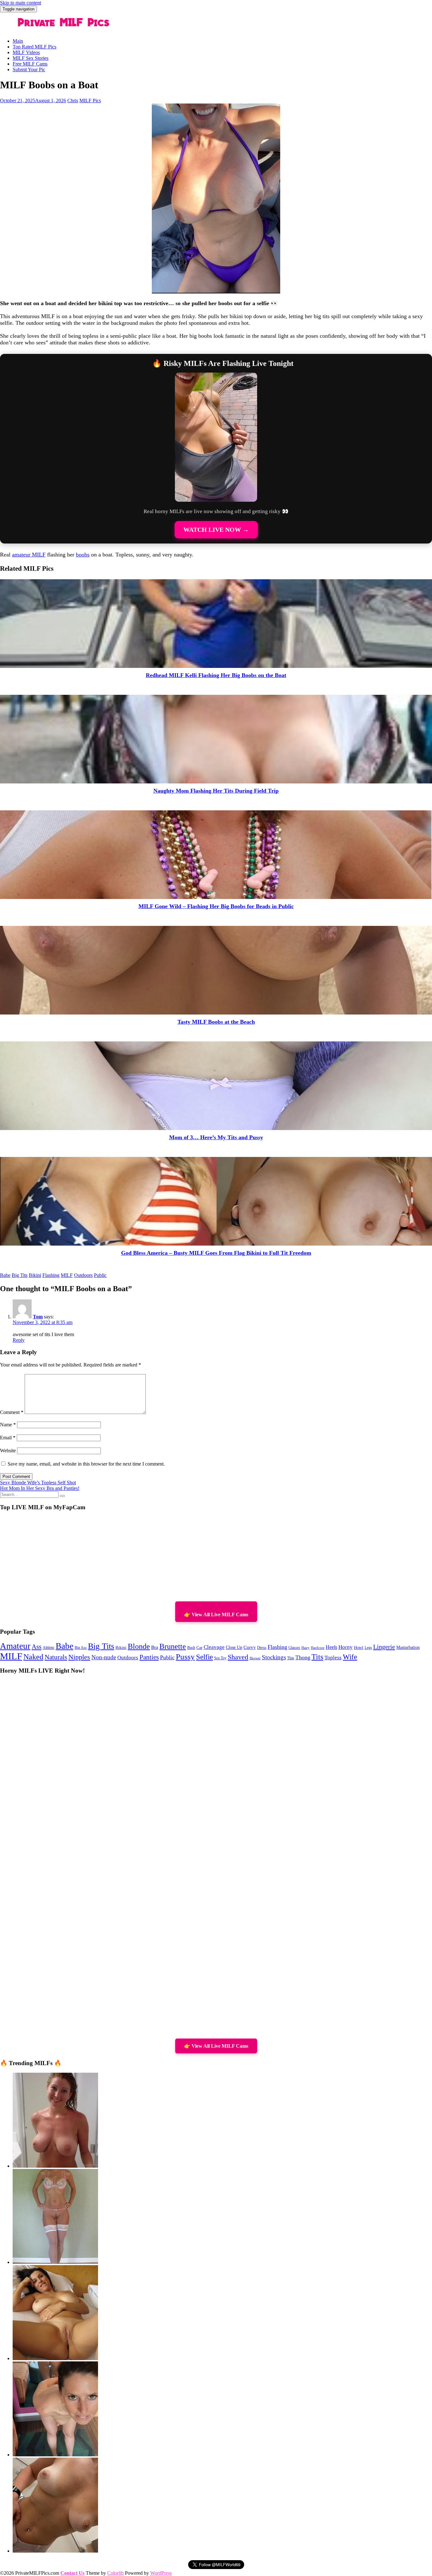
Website (8, 1451)
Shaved (238, 1657)
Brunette (173, 1646)
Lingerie (384, 1647)
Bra (155, 1647)
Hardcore (318, 1648)
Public (100, 1275)
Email (8, 1438)
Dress (262, 1648)
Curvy (250, 1647)
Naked (33, 1657)
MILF (67, 1275)
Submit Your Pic (29, 69)
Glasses (294, 1648)
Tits (317, 1657)
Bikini (35, 1275)
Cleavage (214, 1647)
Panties (149, 1657)
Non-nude (104, 1657)
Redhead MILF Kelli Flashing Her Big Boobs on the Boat (216, 675)
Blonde (139, 1646)
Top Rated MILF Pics (34, 47)
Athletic (49, 1648)
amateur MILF (29, 555)
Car (199, 1648)
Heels (331, 1647)
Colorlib (115, 2573)
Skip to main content (21, 3)
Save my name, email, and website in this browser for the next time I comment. (86, 1464)
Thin (291, 1658)
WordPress (161, 2573)
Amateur (15, 1646)
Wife (350, 1657)
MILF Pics (90, 101)
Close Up (234, 1647)
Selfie (204, 1657)
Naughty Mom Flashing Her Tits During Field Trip (216, 791)
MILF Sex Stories (31, 58)
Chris (73, 101)
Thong (303, 1657)
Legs (368, 1648)
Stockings (274, 1657)
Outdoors (83, 1275)
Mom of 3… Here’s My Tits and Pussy (216, 1137)
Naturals (56, 1657)
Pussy (185, 1657)
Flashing (51, 1275)
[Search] (62, 1496)
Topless (333, 1658)
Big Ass (81, 1648)
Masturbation (408, 1647)
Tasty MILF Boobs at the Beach (216, 1022)
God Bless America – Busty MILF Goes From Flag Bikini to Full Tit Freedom (216, 1253)
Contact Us (72, 2573)
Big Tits (20, 1275)
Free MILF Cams (30, 64)
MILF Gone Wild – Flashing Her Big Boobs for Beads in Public (216, 906)
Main (18, 41)
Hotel (359, 1648)
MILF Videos (26, 52)
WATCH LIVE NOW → (216, 530)
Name (8, 1425)
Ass (37, 1647)
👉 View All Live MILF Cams (216, 1615)
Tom (38, 1317)
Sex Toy (220, 1658)
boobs (83, 555)
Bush (191, 1648)
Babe (5, 1275)
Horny (346, 1647)
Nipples (79, 1657)
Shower (255, 1658)
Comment (12, 1412)
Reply (19, 1340)
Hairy (305, 1648)
